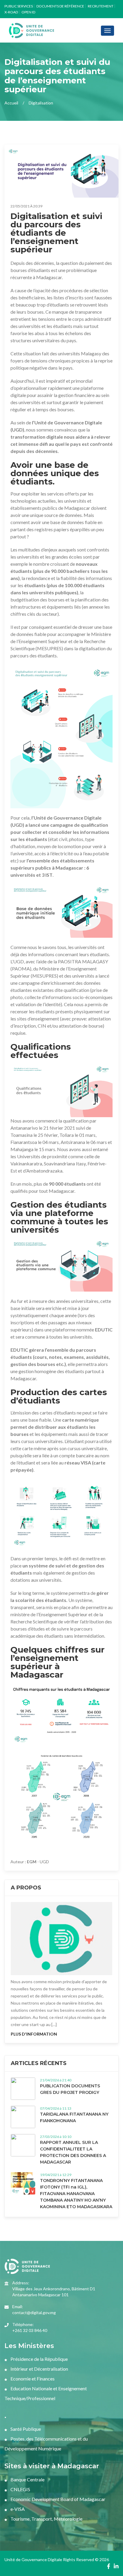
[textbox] (61, 1090)
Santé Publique (25, 2429)
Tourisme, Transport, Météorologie (46, 2519)
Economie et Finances (32, 2379)
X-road (11, 12)
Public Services (19, 6)
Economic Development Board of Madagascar (57, 2499)
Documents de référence (60, 6)
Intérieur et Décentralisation (39, 2369)
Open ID (28, 12)
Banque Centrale (27, 2479)
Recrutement (101, 6)
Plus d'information (34, 2034)
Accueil (11, 103)
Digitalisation (41, 103)
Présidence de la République (39, 2359)
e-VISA (17, 2509)
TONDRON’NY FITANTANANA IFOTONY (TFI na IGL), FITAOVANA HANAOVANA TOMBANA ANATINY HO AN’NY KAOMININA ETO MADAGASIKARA (76, 2194)
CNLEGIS (20, 2489)
